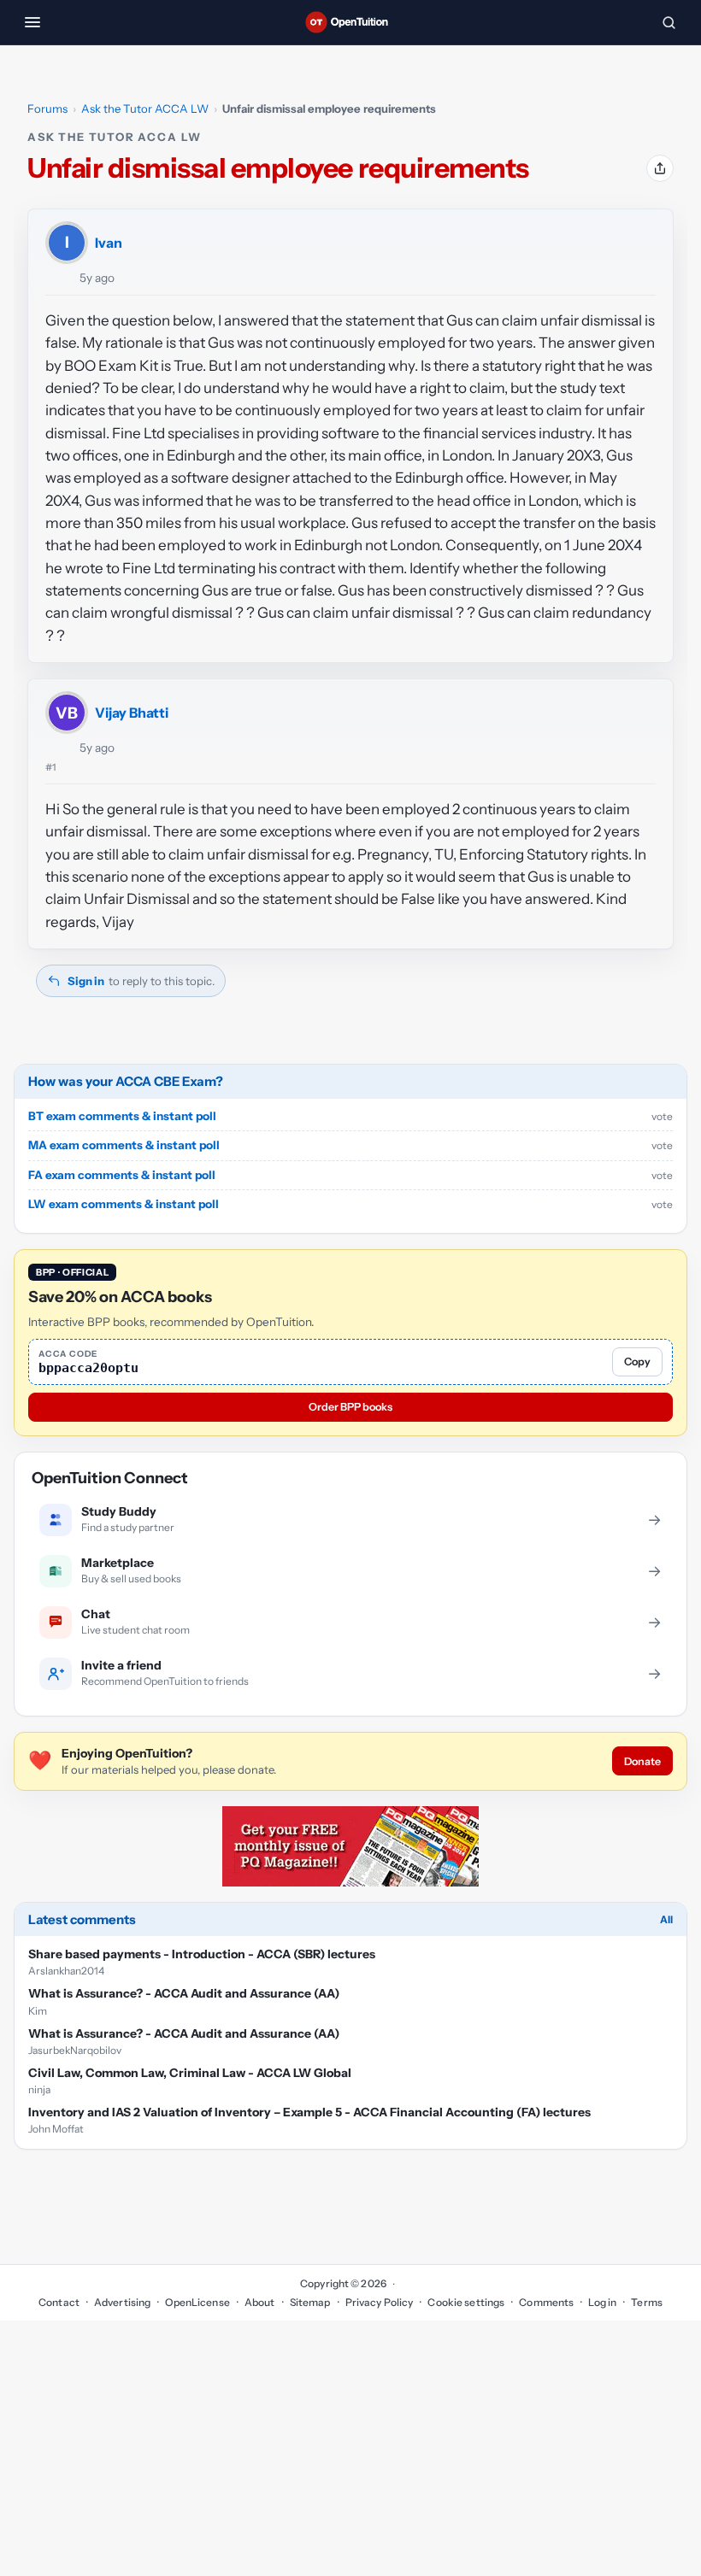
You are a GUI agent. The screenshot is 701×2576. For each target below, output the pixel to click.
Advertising (122, 2302)
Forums (47, 109)
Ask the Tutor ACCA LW (145, 109)
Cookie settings (466, 2302)
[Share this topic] (660, 168)
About (260, 2302)
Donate (642, 1761)
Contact (59, 2302)
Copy (637, 1361)
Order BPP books (350, 1407)
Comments (546, 2302)
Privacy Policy (380, 2302)
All (666, 1919)
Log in (602, 2302)
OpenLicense (197, 2302)
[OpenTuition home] (350, 22)
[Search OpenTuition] (669, 22)
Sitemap (310, 2302)
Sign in (86, 981)
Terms (647, 2302)
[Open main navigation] (32, 22)
